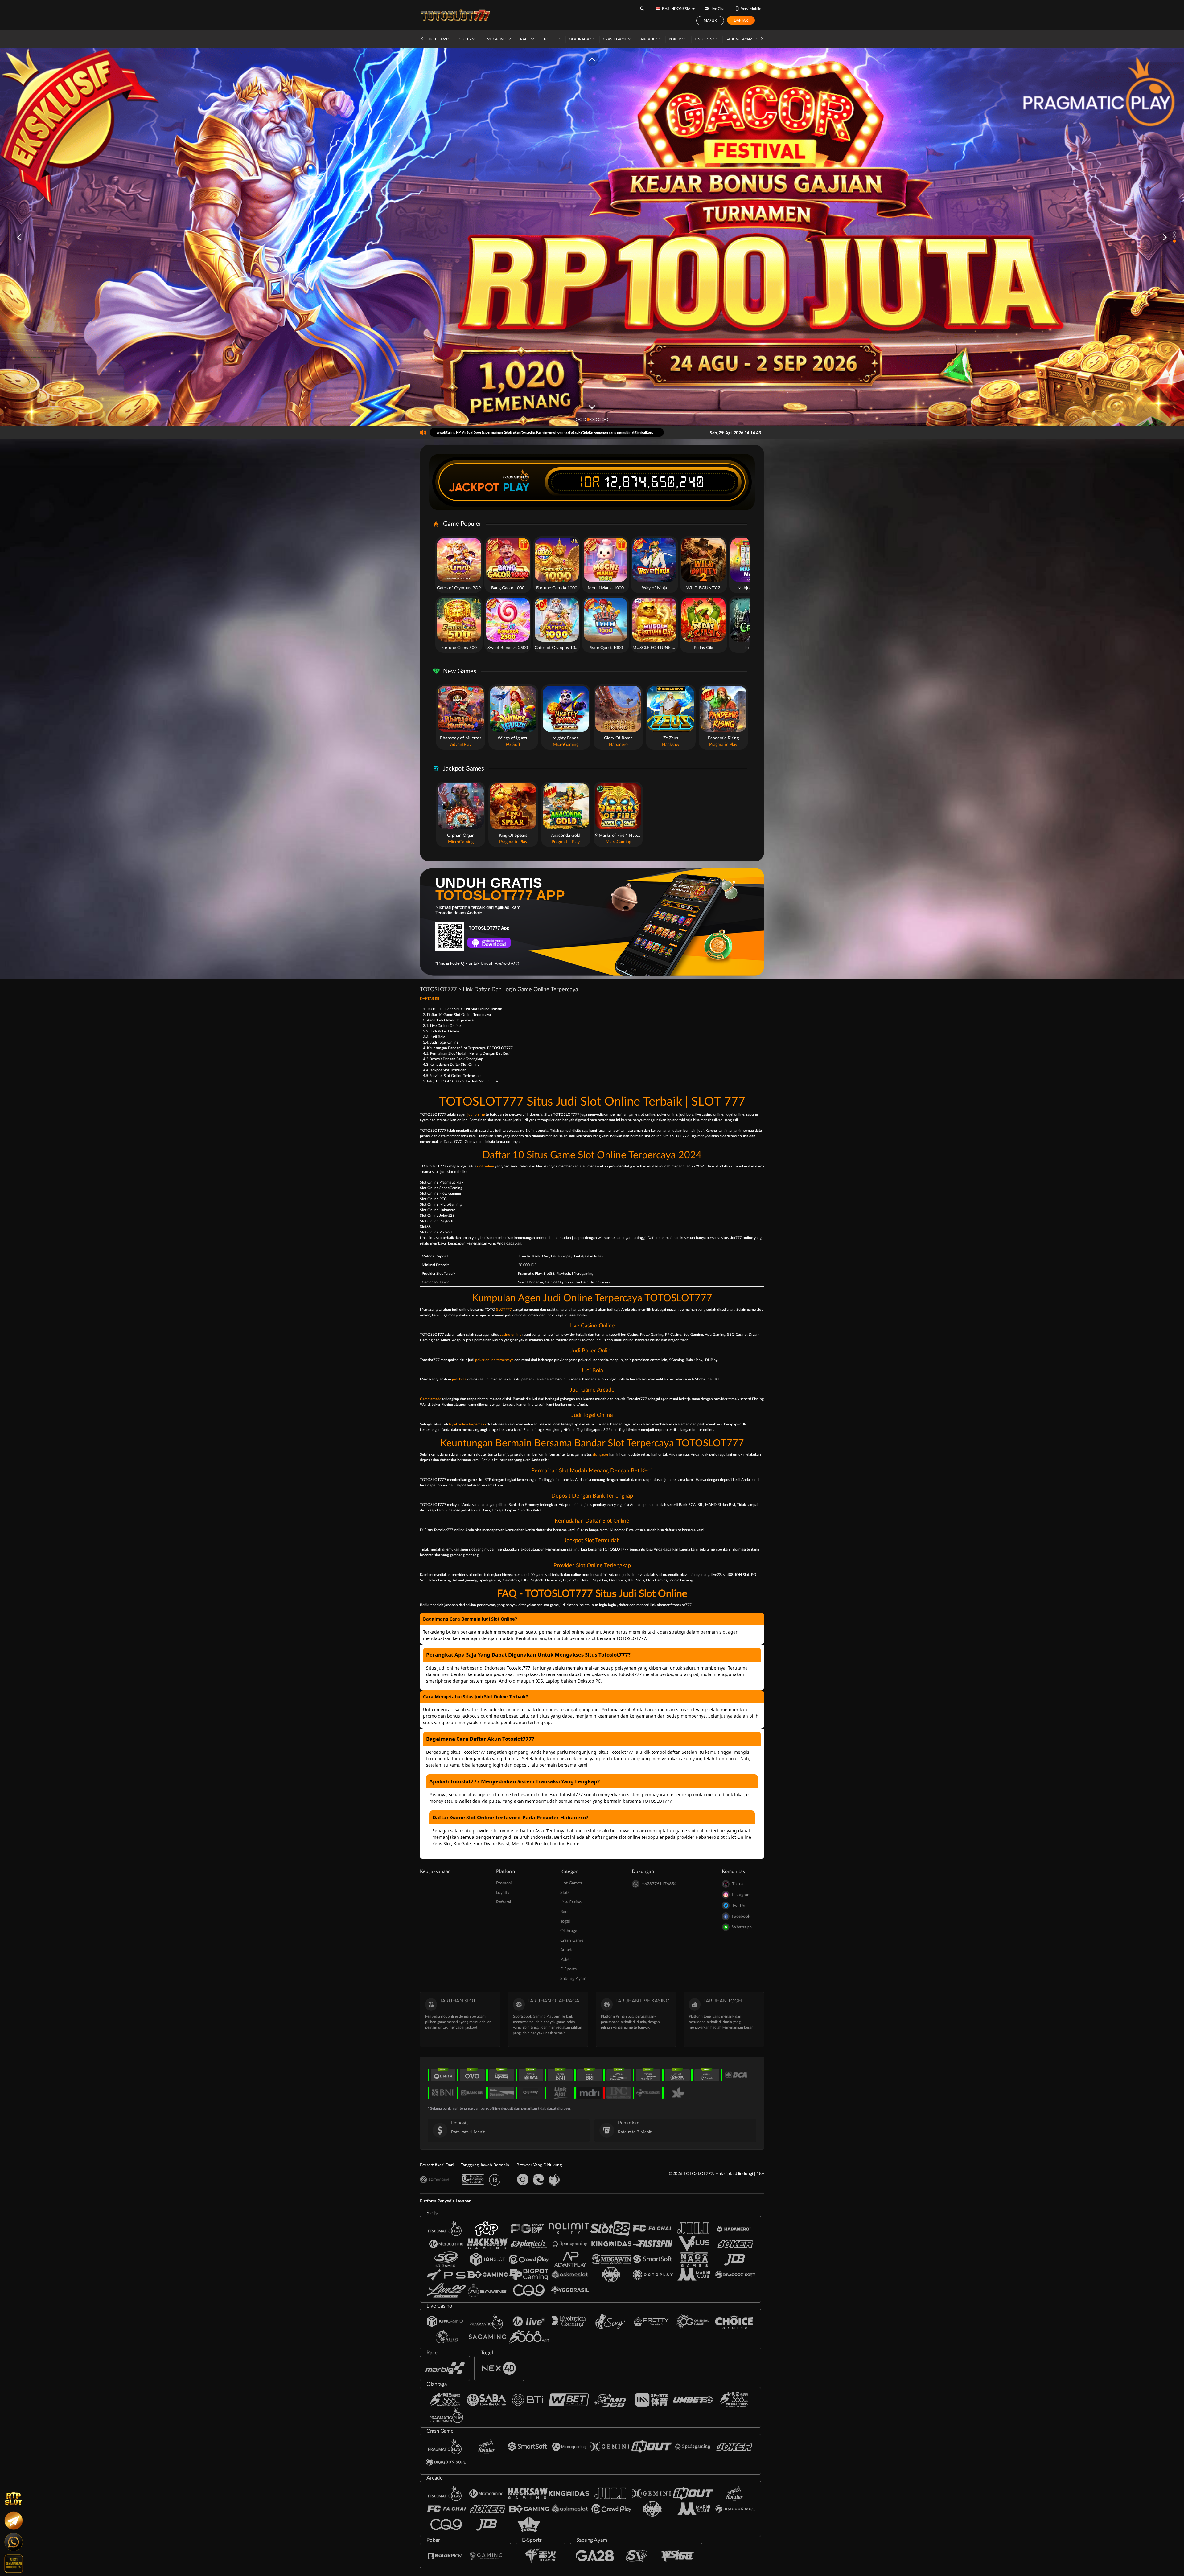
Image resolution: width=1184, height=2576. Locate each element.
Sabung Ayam (740, 39)
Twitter (739, 1906)
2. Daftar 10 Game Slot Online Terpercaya (457, 1015)
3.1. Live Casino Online (442, 1026)
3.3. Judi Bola (434, 1037)
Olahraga (580, 39)
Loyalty (503, 1893)
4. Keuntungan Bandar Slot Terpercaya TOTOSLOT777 (468, 1048)
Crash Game (615, 39)
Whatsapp (742, 1927)
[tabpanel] (592, 237)
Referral (504, 1902)
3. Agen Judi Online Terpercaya (448, 1020)
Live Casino (496, 39)
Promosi (504, 1883)
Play (516, 487)
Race (525, 39)
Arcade (648, 39)
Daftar (741, 20)
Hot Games (440, 39)
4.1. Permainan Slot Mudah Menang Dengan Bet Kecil (467, 1053)
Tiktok (738, 1884)
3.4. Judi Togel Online (441, 1042)
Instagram (741, 1895)
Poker (675, 39)
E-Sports (704, 39)
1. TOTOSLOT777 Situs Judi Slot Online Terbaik (462, 1009)
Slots (466, 39)
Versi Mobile (751, 9)
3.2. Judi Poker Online (441, 1031)
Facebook (741, 1916)
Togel (550, 39)
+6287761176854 (659, 1884)
